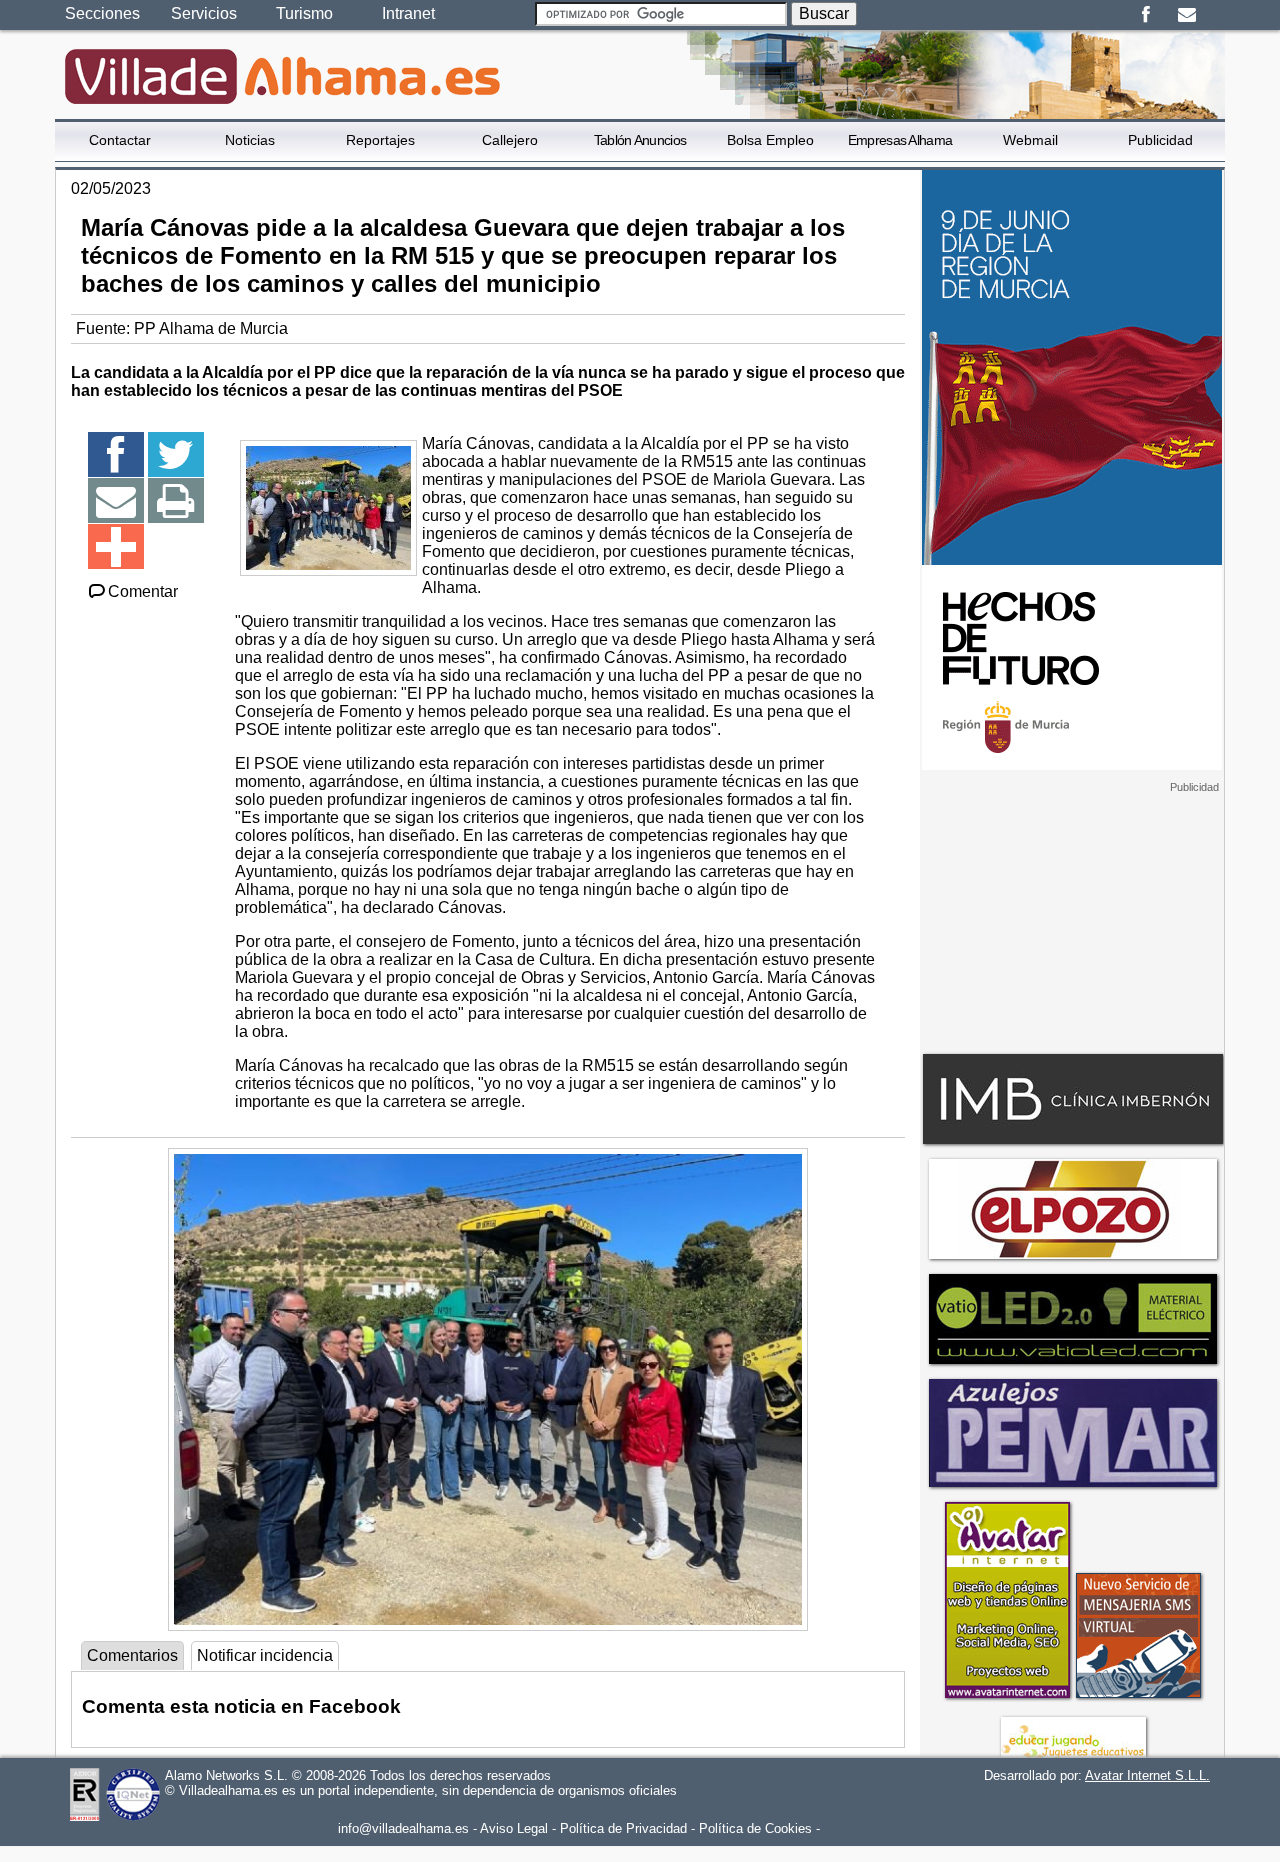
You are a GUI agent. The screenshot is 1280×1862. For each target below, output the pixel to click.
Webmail (1030, 140)
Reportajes (380, 140)
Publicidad (1160, 140)
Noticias (250, 140)
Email (1186, 15)
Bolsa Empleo (770, 140)
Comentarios (132, 1655)
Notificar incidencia (265, 1655)
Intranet (408, 13)
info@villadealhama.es (403, 1828)
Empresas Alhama (900, 140)
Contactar (120, 140)
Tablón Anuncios (640, 140)
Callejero (510, 140)
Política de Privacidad (623, 1828)
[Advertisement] (1072, 919)
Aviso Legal (514, 1828)
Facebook (1145, 15)
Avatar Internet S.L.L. (1147, 1775)
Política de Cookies (755, 1828)
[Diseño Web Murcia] (1006, 1697)
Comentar (143, 591)
